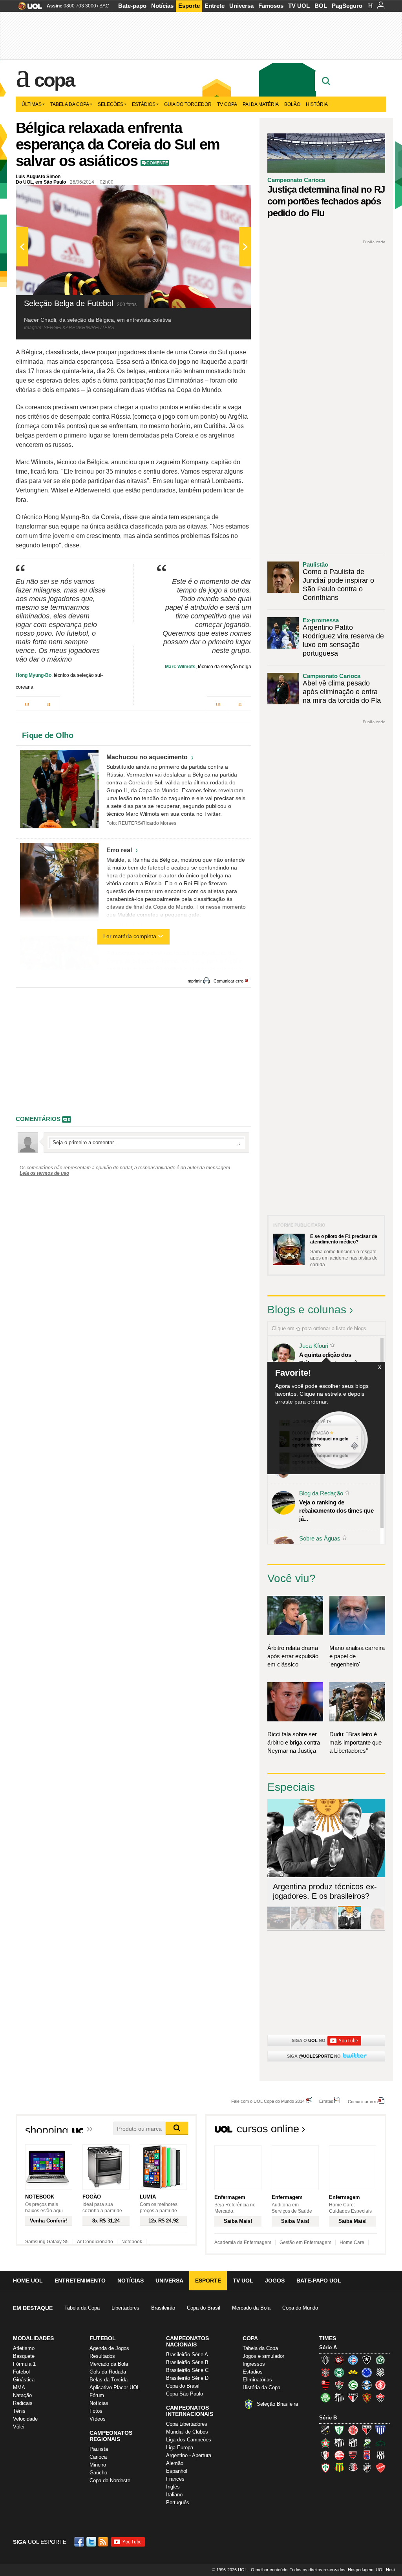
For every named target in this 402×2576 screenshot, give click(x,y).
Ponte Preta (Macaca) (380, 2455)
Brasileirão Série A (187, 2354)
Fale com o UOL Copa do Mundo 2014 (268, 2101)
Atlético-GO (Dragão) (367, 2430)
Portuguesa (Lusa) (325, 2468)
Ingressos (254, 2364)
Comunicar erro (228, 981)
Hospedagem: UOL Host (371, 2570)
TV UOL (299, 6)
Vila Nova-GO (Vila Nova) (380, 2468)
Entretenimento (80, 2281)
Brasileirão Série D (187, 2378)
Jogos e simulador (263, 2356)
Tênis (19, 2411)
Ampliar (226, 195)
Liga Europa (180, 2447)
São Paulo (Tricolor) (353, 2397)
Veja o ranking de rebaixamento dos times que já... (336, 1510)
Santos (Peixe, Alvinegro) (339, 2397)
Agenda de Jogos (109, 2348)
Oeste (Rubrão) (353, 2455)
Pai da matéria (261, 104)
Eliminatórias (257, 2380)
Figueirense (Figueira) (380, 2372)
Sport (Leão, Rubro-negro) (367, 2397)
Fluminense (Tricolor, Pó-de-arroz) (339, 2385)
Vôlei (19, 2427)
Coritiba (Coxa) (339, 2372)
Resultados (102, 2356)
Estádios (144, 104)
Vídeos (98, 2419)
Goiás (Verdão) (353, 2385)
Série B (328, 2418)
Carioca (98, 2457)
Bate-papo (132, 6)
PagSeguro (347, 6)
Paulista (99, 2449)
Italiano (174, 2495)
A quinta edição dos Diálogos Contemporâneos (334, 1359)
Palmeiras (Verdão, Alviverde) (325, 2397)
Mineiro (98, 2465)
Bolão (292, 104)
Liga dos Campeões (189, 2440)
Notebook (132, 2242)
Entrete (215, 6)
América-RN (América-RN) (353, 2430)
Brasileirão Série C (187, 2370)
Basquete (24, 2356)
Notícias (162, 6)
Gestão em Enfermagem (305, 2242)
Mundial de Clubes (187, 2432)
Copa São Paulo (185, 2394)
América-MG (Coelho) (339, 2430)
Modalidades (33, 2338)
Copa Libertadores (187, 2424)
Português (178, 2502)
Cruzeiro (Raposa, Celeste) (367, 2372)
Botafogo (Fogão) (367, 2360)
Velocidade (25, 2419)
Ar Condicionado (95, 2242)
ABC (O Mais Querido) (325, 2430)
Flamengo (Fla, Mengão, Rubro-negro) (325, 2385)
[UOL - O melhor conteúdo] (28, 8)
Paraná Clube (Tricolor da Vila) (367, 2455)
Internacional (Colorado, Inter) (380, 2385)
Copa (54, 80)
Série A (328, 2347)
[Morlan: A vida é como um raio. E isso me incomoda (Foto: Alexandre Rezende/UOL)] (373, 1928)
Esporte (189, 6)
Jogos (275, 2281)
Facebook (80, 2542)
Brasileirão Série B (187, 2362)
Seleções (111, 104)
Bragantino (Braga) (339, 2443)
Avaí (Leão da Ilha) (380, 2430)
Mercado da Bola (251, 2308)
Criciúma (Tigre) (353, 2372)
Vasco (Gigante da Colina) (367, 2468)
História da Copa (261, 2387)
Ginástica (24, 2380)
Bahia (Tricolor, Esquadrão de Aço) (353, 2360)
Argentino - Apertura (189, 2455)
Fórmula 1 (24, 2364)
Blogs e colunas (307, 1310)
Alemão (175, 2463)
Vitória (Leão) (380, 2397)
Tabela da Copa (70, 104)
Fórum (97, 2395)
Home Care (352, 2242)
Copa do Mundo (300, 2308)
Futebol (21, 2372)
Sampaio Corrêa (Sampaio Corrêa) (339, 2468)
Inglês (173, 2487)
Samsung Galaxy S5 (47, 2242)
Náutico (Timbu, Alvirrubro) (339, 2455)
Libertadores (125, 2308)
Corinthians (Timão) (325, 2372)
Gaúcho (98, 2473)
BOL (321, 6)
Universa (241, 6)
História (317, 104)
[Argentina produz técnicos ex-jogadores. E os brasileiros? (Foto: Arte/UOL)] (349, 1928)
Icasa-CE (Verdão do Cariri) (380, 2443)
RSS (104, 2542)
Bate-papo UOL (319, 2281)
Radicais (23, 2403)
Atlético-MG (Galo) (325, 2360)
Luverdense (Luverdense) (367, 2443)
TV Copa (227, 104)
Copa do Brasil (204, 2308)
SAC (104, 6)
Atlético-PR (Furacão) (339, 2360)
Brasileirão (163, 2308)
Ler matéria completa (130, 936)
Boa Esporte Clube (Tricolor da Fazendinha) (325, 2443)
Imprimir (194, 981)
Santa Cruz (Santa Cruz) (353, 2468)
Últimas (32, 104)
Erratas (326, 2101)
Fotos (96, 2411)
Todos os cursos (360, 2131)
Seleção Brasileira (277, 2404)
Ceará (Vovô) (353, 2443)
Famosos (271, 6)
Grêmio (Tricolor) (367, 2385)
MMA (19, 2387)
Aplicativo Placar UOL (115, 2387)
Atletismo (24, 2348)
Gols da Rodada (108, 2372)
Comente (157, 163)
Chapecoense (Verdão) (380, 2360)
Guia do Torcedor (188, 104)
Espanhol (177, 2471)
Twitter (92, 2542)
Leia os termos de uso (44, 1173)
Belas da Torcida (109, 2380)
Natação (22, 2395)
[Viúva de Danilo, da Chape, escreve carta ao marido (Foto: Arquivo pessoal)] (326, 1928)
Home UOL (28, 2281)
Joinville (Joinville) (325, 2455)
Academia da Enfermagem (243, 2242)
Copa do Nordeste (110, 2480)
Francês (175, 2479)
